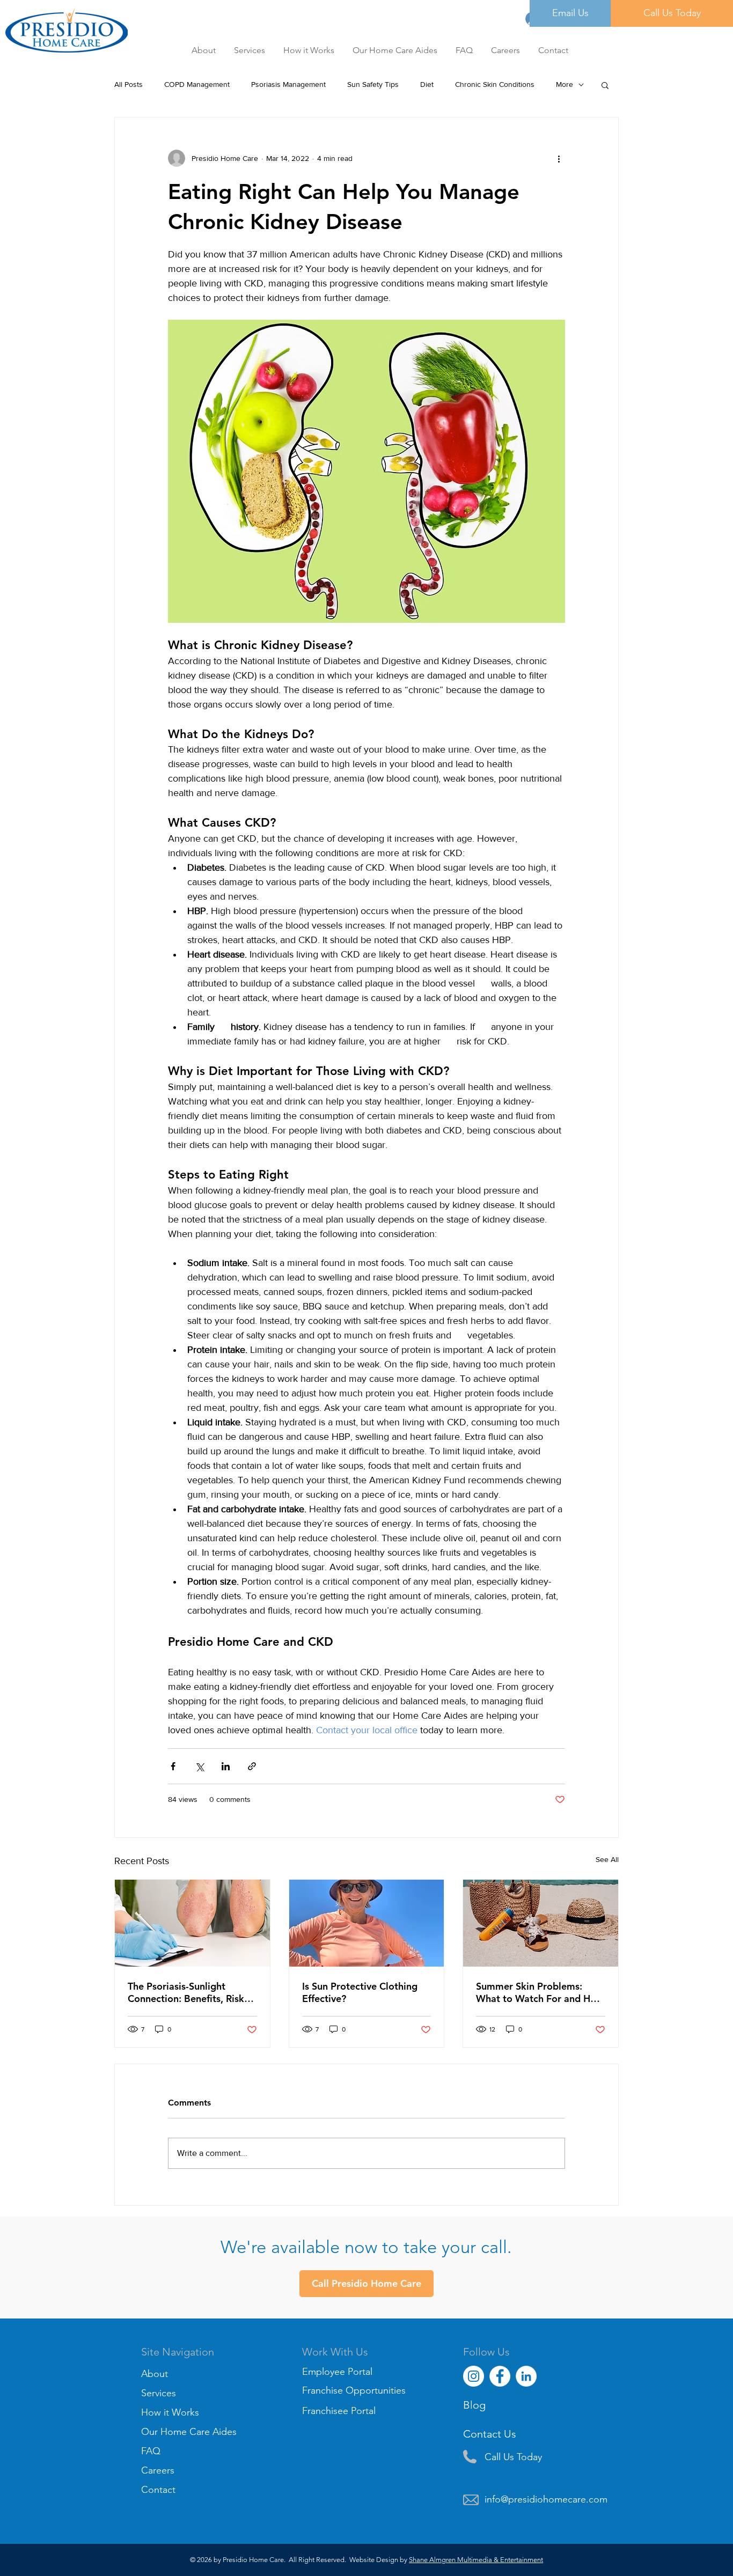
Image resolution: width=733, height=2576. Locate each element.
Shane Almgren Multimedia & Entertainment (476, 2560)
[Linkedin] (526, 2376)
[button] (507, 50)
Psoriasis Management (288, 84)
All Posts (129, 84)
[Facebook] (500, 2376)
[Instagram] (474, 2376)
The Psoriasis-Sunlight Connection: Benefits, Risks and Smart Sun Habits (188, 1992)
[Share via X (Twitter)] (199, 1766)
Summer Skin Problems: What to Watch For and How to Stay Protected (540, 1992)
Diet (427, 84)
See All (607, 1859)
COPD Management (197, 84)
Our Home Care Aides (189, 2432)
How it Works (170, 2412)
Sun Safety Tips (373, 84)
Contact (158, 2490)
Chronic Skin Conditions (495, 84)
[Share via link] (252, 1766)
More (565, 84)
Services (159, 2393)
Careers (158, 2470)
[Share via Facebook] (173, 1766)
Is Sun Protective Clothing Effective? (360, 1992)
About (155, 2374)
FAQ (151, 2451)
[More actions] (559, 158)
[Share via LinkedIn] (226, 1766)
